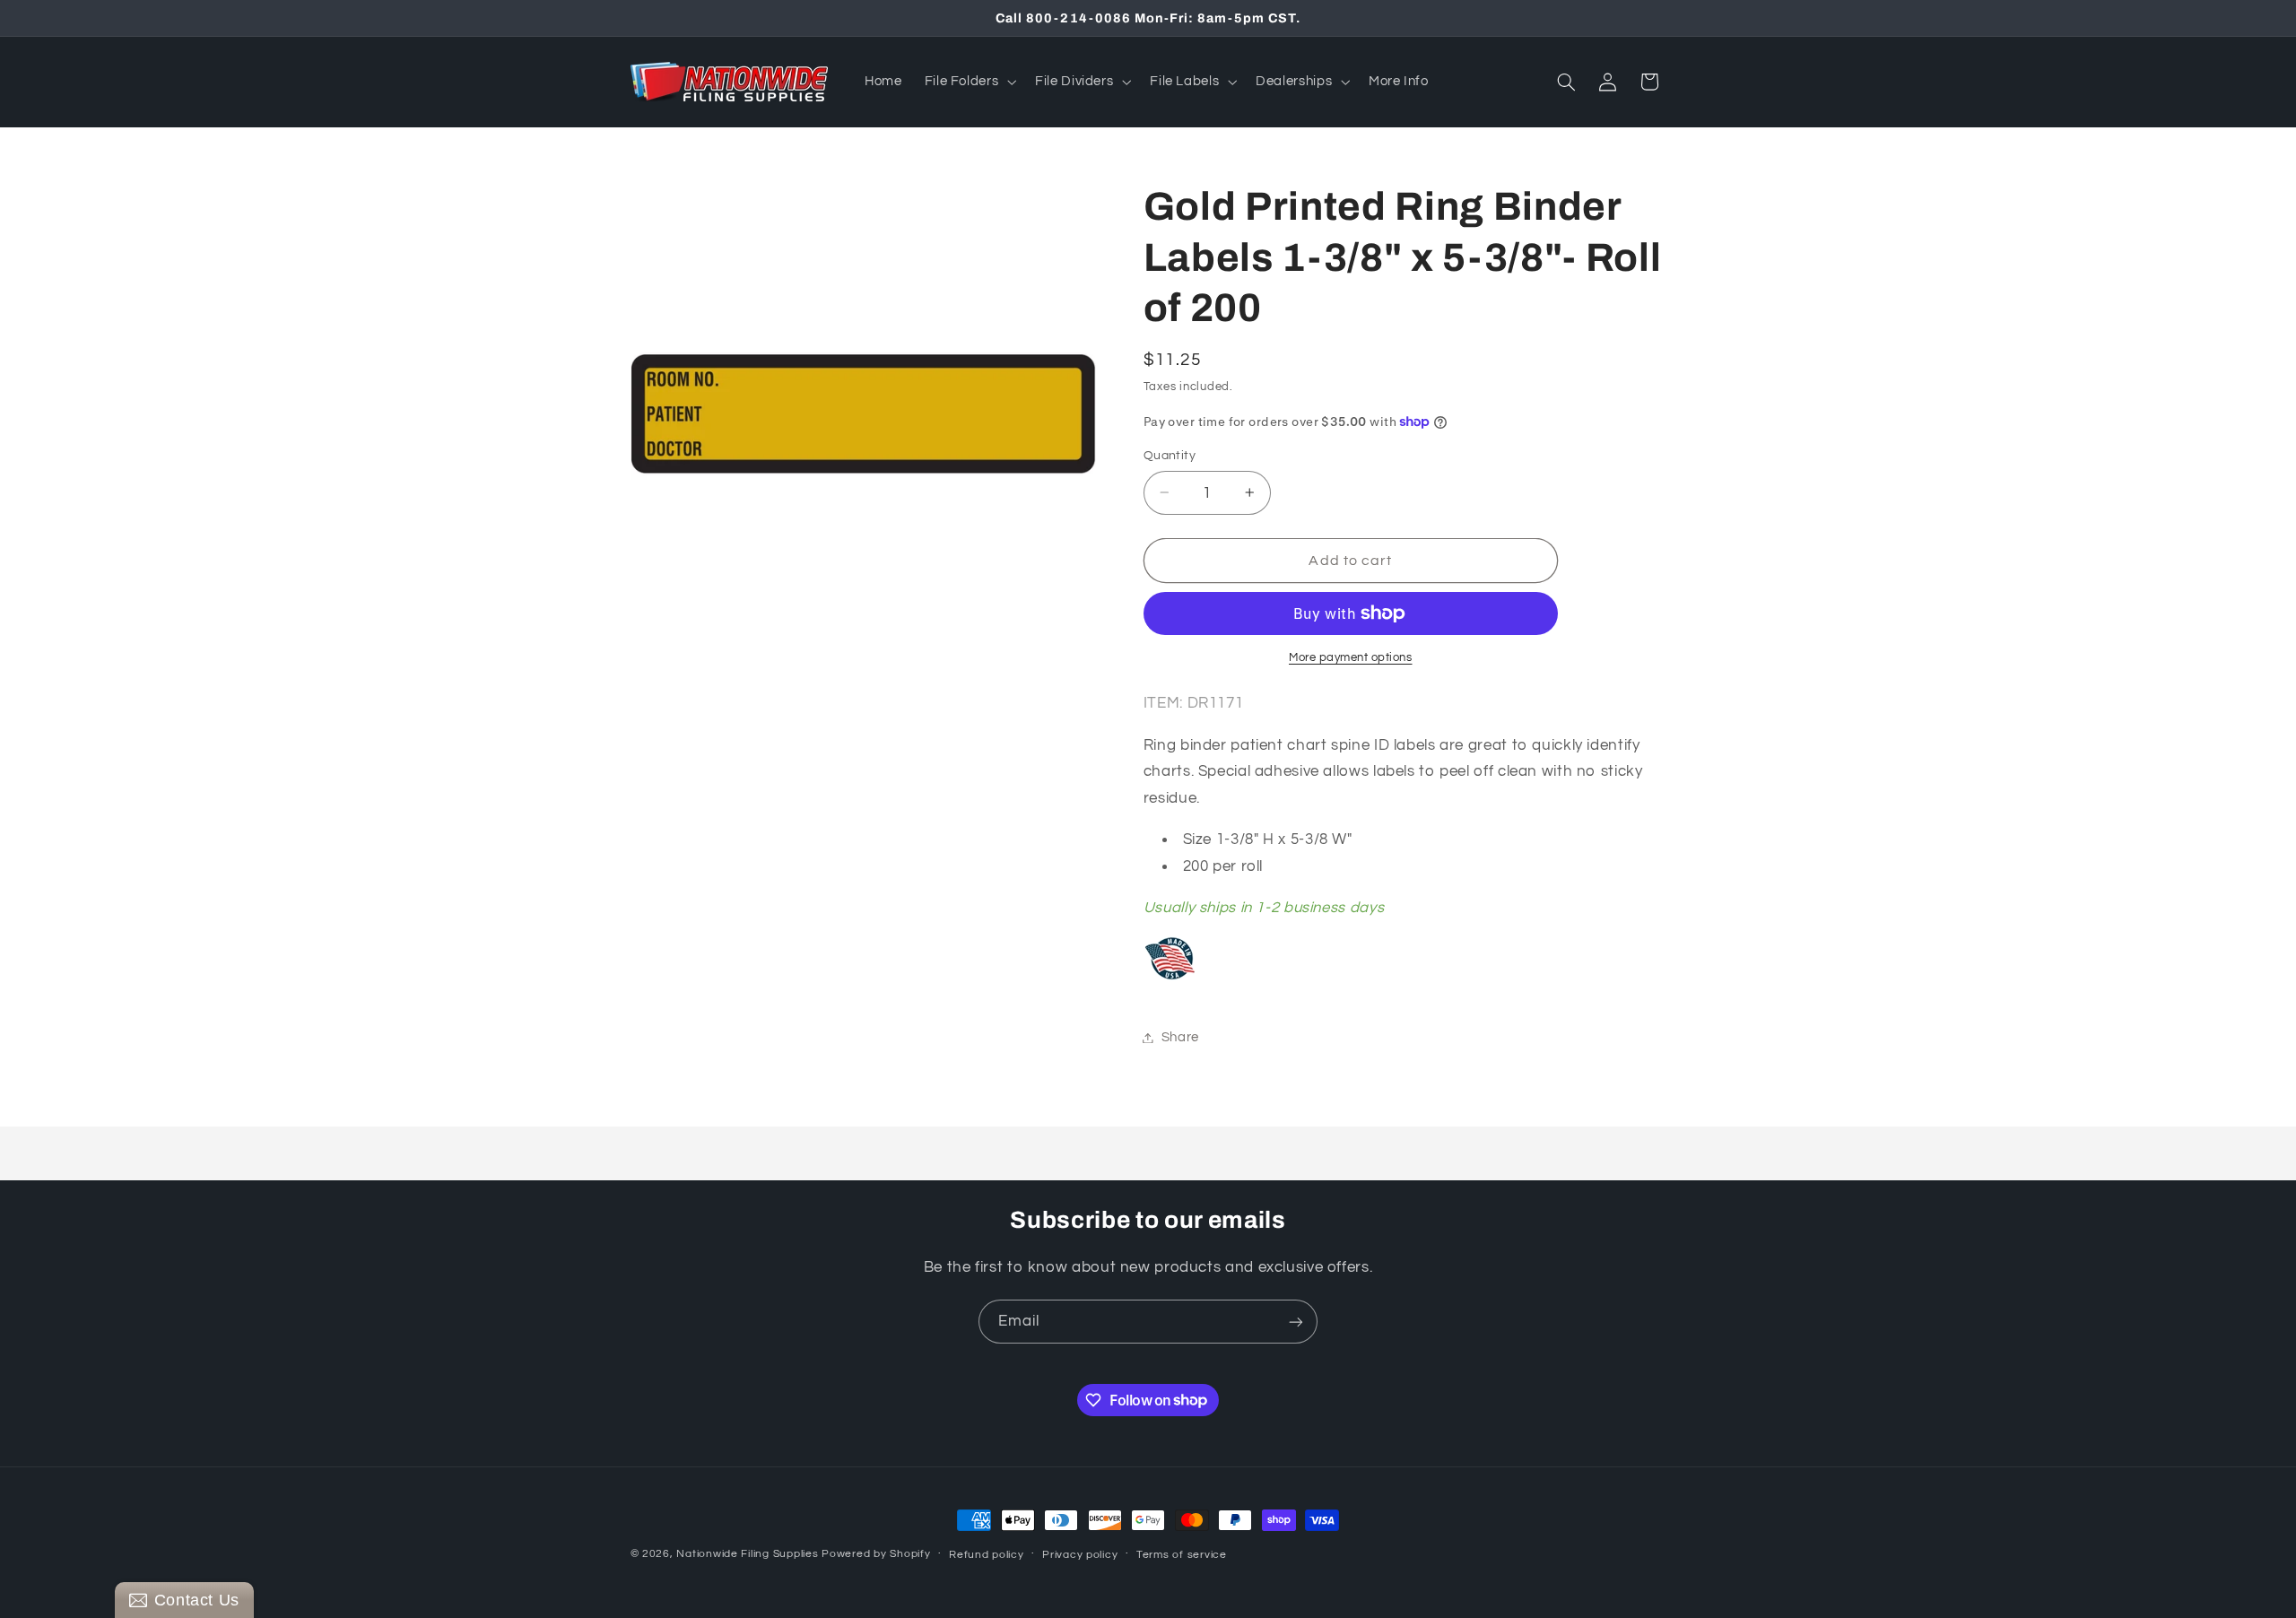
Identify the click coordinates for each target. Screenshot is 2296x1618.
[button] (969, 82)
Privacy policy (1080, 1555)
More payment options (1351, 658)
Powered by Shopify (876, 1554)
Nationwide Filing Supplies (747, 1554)
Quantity (1170, 456)
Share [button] (1180, 1037)
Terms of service (1182, 1555)
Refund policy (987, 1555)
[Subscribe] (1296, 1322)
